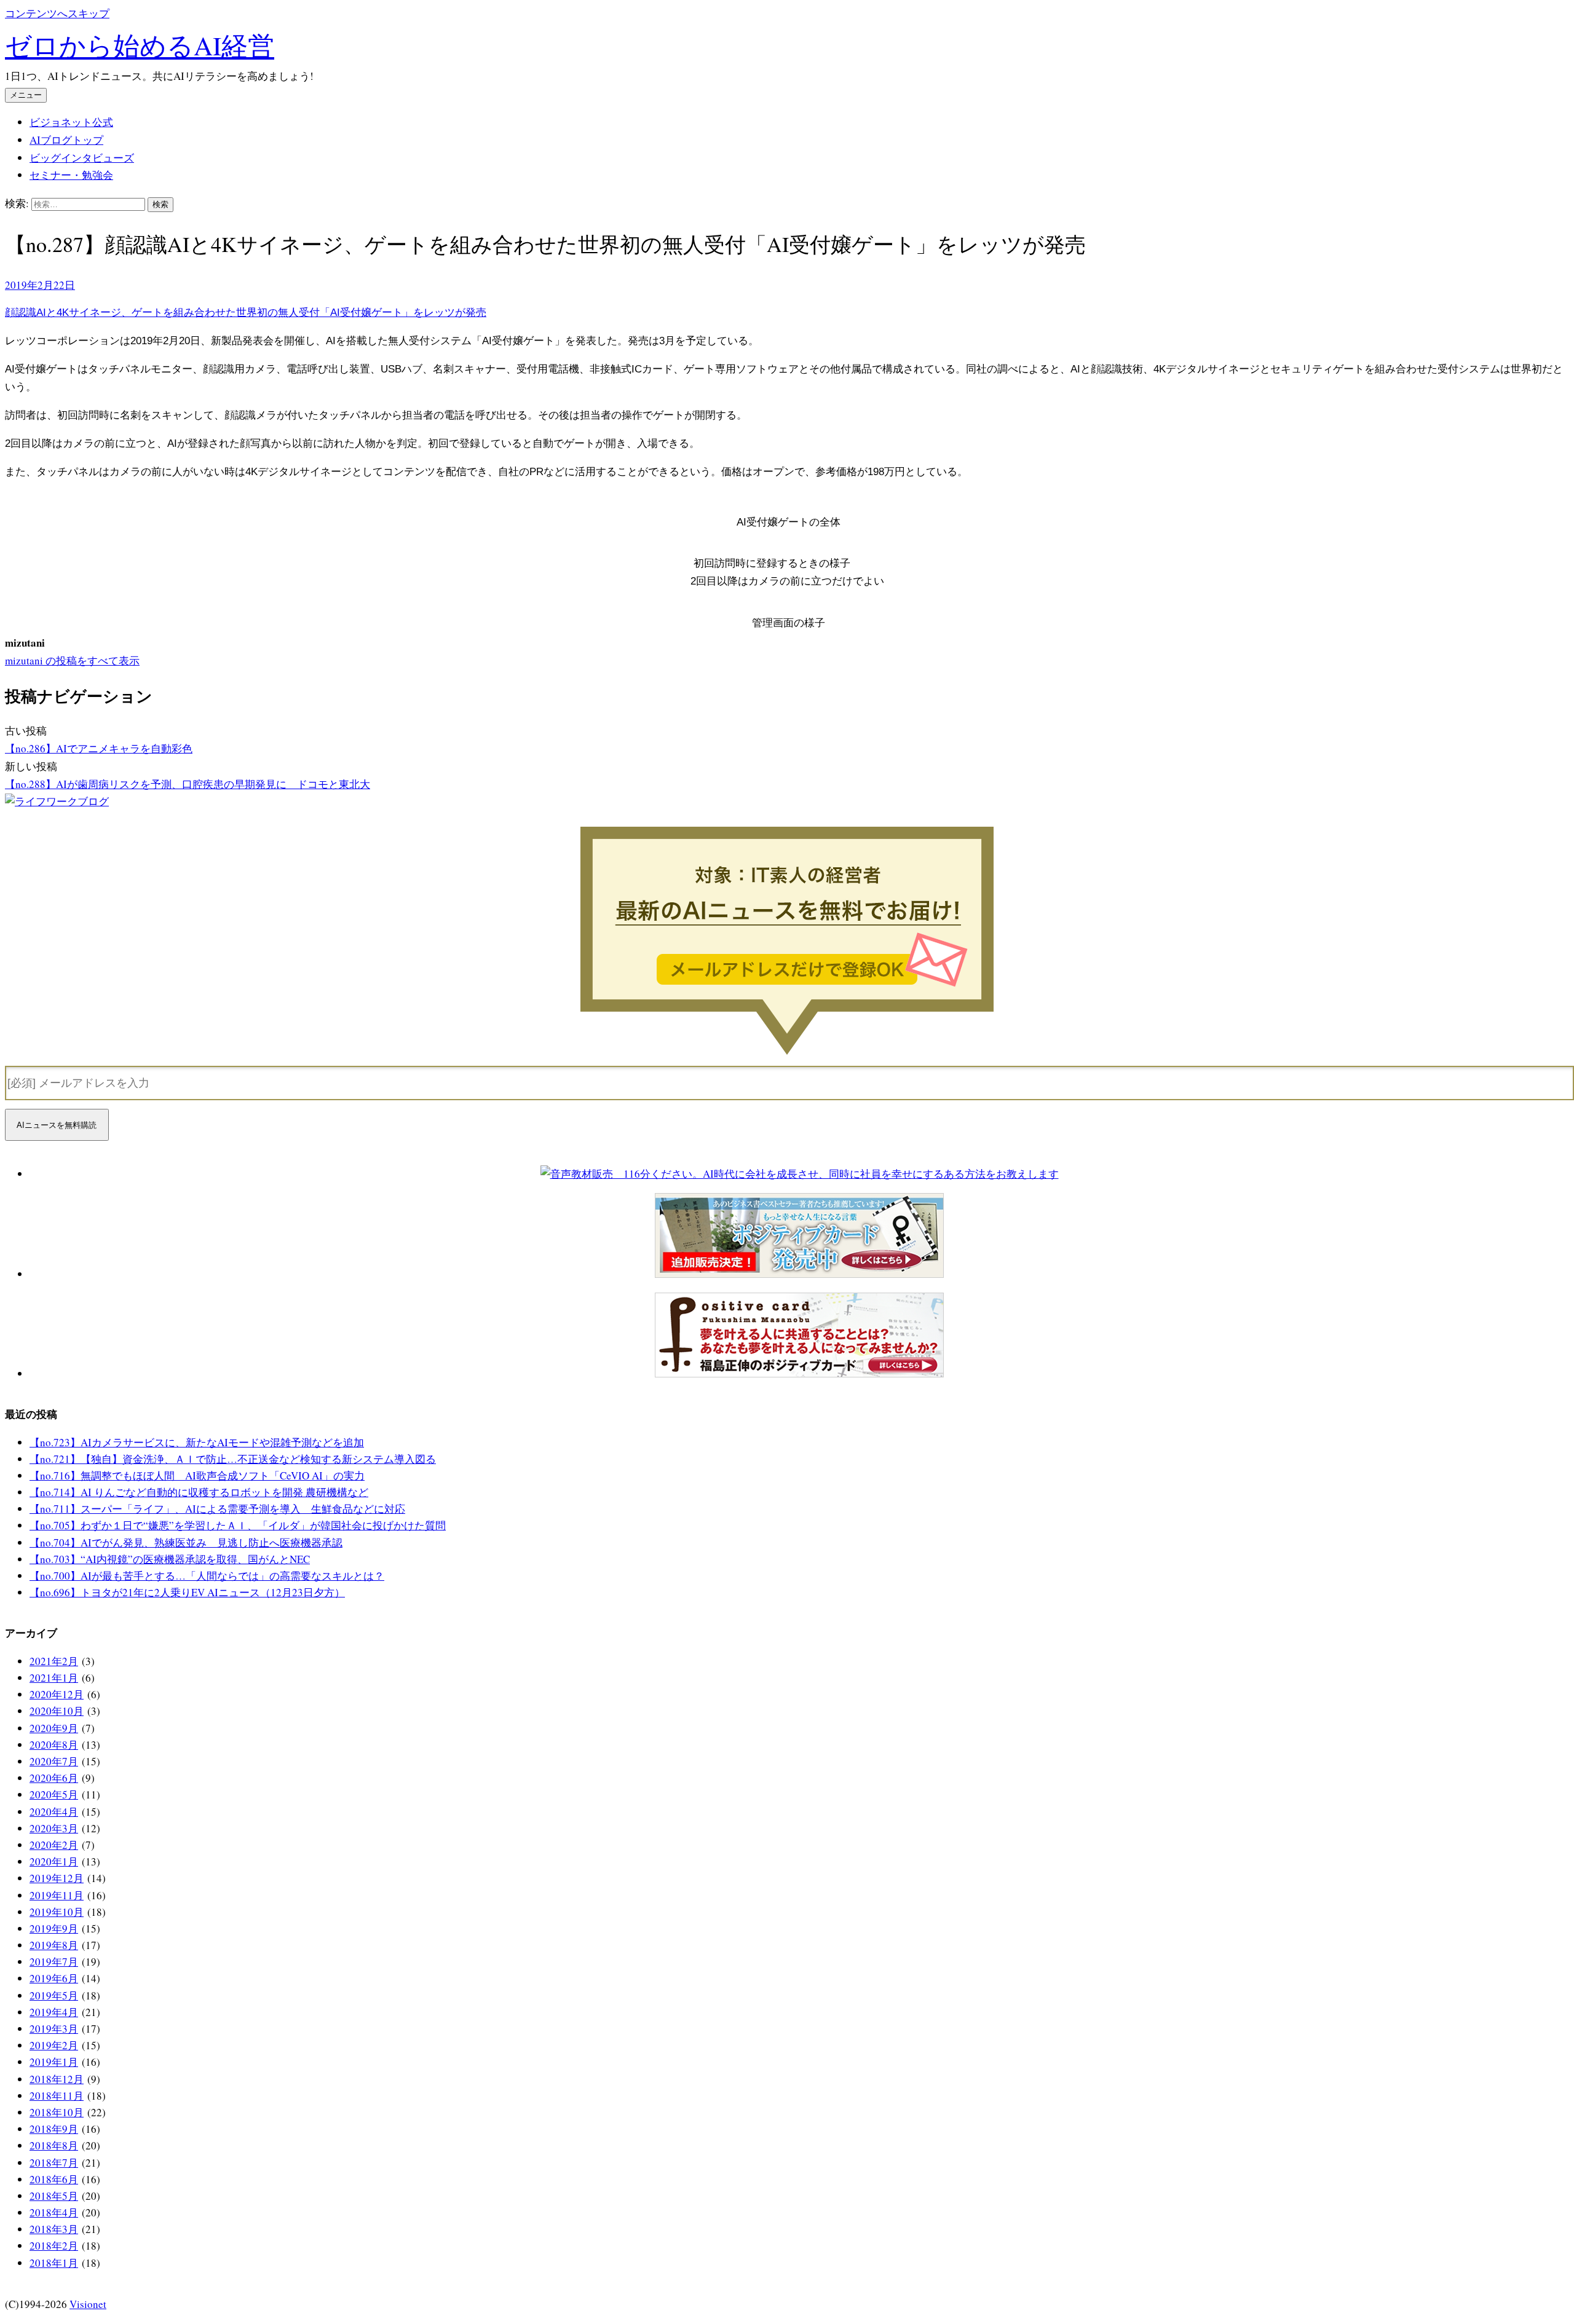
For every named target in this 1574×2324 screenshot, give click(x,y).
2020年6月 (54, 1778)
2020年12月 (57, 1694)
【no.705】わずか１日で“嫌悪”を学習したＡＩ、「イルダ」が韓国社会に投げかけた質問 (238, 1525)
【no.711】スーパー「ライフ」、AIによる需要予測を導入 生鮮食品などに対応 (217, 1509)
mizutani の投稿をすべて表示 (72, 660)
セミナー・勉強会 (71, 175)
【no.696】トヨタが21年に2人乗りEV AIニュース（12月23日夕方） (187, 1592)
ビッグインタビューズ (82, 158)
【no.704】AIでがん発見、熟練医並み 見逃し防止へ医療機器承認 (186, 1542)
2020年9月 (54, 1728)
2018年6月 (54, 2179)
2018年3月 (54, 2229)
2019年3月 (54, 2029)
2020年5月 (54, 1794)
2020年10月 (57, 1711)
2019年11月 (57, 1895)
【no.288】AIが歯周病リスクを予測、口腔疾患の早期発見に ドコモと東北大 (188, 784)
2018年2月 (54, 2246)
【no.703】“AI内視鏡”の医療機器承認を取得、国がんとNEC (170, 1559)
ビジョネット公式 (71, 122)
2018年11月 (57, 2096)
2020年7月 (54, 1761)
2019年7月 (54, 1962)
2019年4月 (54, 2012)
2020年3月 (54, 1828)
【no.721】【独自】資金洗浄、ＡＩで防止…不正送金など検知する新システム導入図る (233, 1459)
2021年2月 (54, 1661)
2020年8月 (54, 1745)
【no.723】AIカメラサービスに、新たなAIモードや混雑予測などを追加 (197, 1442)
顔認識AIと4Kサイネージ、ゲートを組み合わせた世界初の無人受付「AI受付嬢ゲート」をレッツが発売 (246, 313)
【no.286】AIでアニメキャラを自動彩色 (99, 748)
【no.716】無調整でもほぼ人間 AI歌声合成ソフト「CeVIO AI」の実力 (197, 1475)
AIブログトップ (66, 140)
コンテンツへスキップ (57, 13)
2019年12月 (57, 1878)
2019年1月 (54, 2062)
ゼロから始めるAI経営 (140, 45)
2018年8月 (54, 2145)
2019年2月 (54, 2045)
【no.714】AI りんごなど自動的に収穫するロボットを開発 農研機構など (199, 1492)
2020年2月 (54, 1845)
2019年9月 (54, 1928)
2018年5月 (54, 2196)
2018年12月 (57, 2079)
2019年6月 (54, 1978)
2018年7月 (54, 2163)
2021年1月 (54, 1678)
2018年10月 (57, 2112)
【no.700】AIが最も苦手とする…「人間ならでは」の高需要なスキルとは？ (207, 1576)
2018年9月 (54, 2129)
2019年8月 (54, 1945)
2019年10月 (57, 1912)
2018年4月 (54, 2212)
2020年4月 (54, 1812)
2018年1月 (54, 2263)
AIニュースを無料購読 (57, 1125)
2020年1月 (54, 1861)
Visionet (88, 2304)
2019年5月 (54, 1995)
